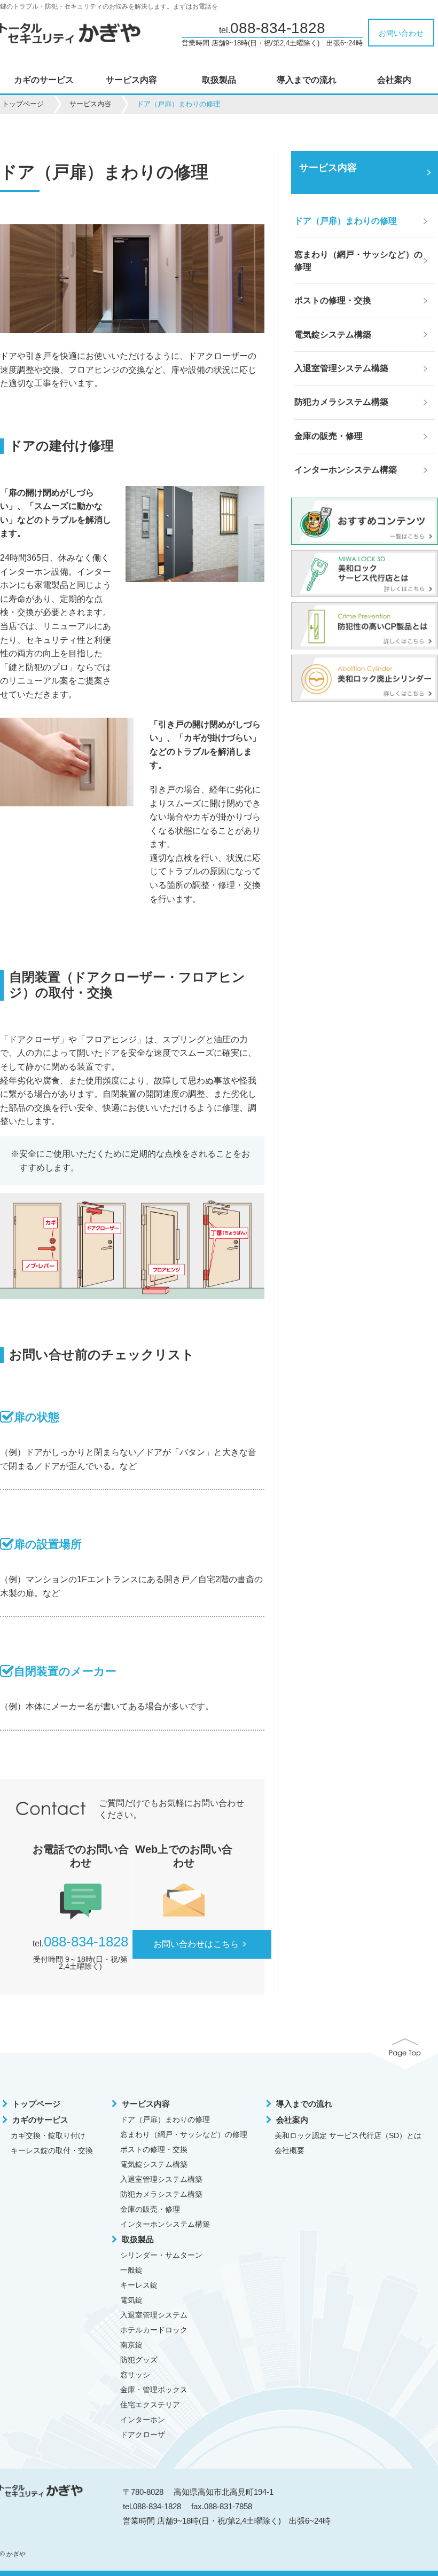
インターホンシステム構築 (165, 2224)
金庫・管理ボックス (154, 2390)
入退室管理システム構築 (161, 2179)
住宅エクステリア (150, 2405)
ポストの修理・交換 (154, 2149)
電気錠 (131, 2300)
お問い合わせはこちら (196, 1944)
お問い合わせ (401, 33)
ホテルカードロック (154, 2330)
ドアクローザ (143, 2434)
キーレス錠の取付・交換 (52, 2150)
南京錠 (131, 2345)
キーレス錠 (139, 2285)
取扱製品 (219, 80)
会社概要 (290, 2150)
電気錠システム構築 (154, 2164)
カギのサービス (44, 80)
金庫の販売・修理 (150, 2209)
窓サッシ (135, 2375)
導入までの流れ (307, 80)
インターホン (143, 2420)
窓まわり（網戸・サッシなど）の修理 (184, 2134)
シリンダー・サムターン (161, 2255)
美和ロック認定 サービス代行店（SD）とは (348, 2135)
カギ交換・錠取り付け (48, 2135)
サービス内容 (131, 80)
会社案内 (394, 80)
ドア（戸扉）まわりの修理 (165, 2119)
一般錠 (131, 2270)
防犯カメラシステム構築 (161, 2194)
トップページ (23, 104)
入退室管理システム (154, 2315)
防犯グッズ (139, 2360)
